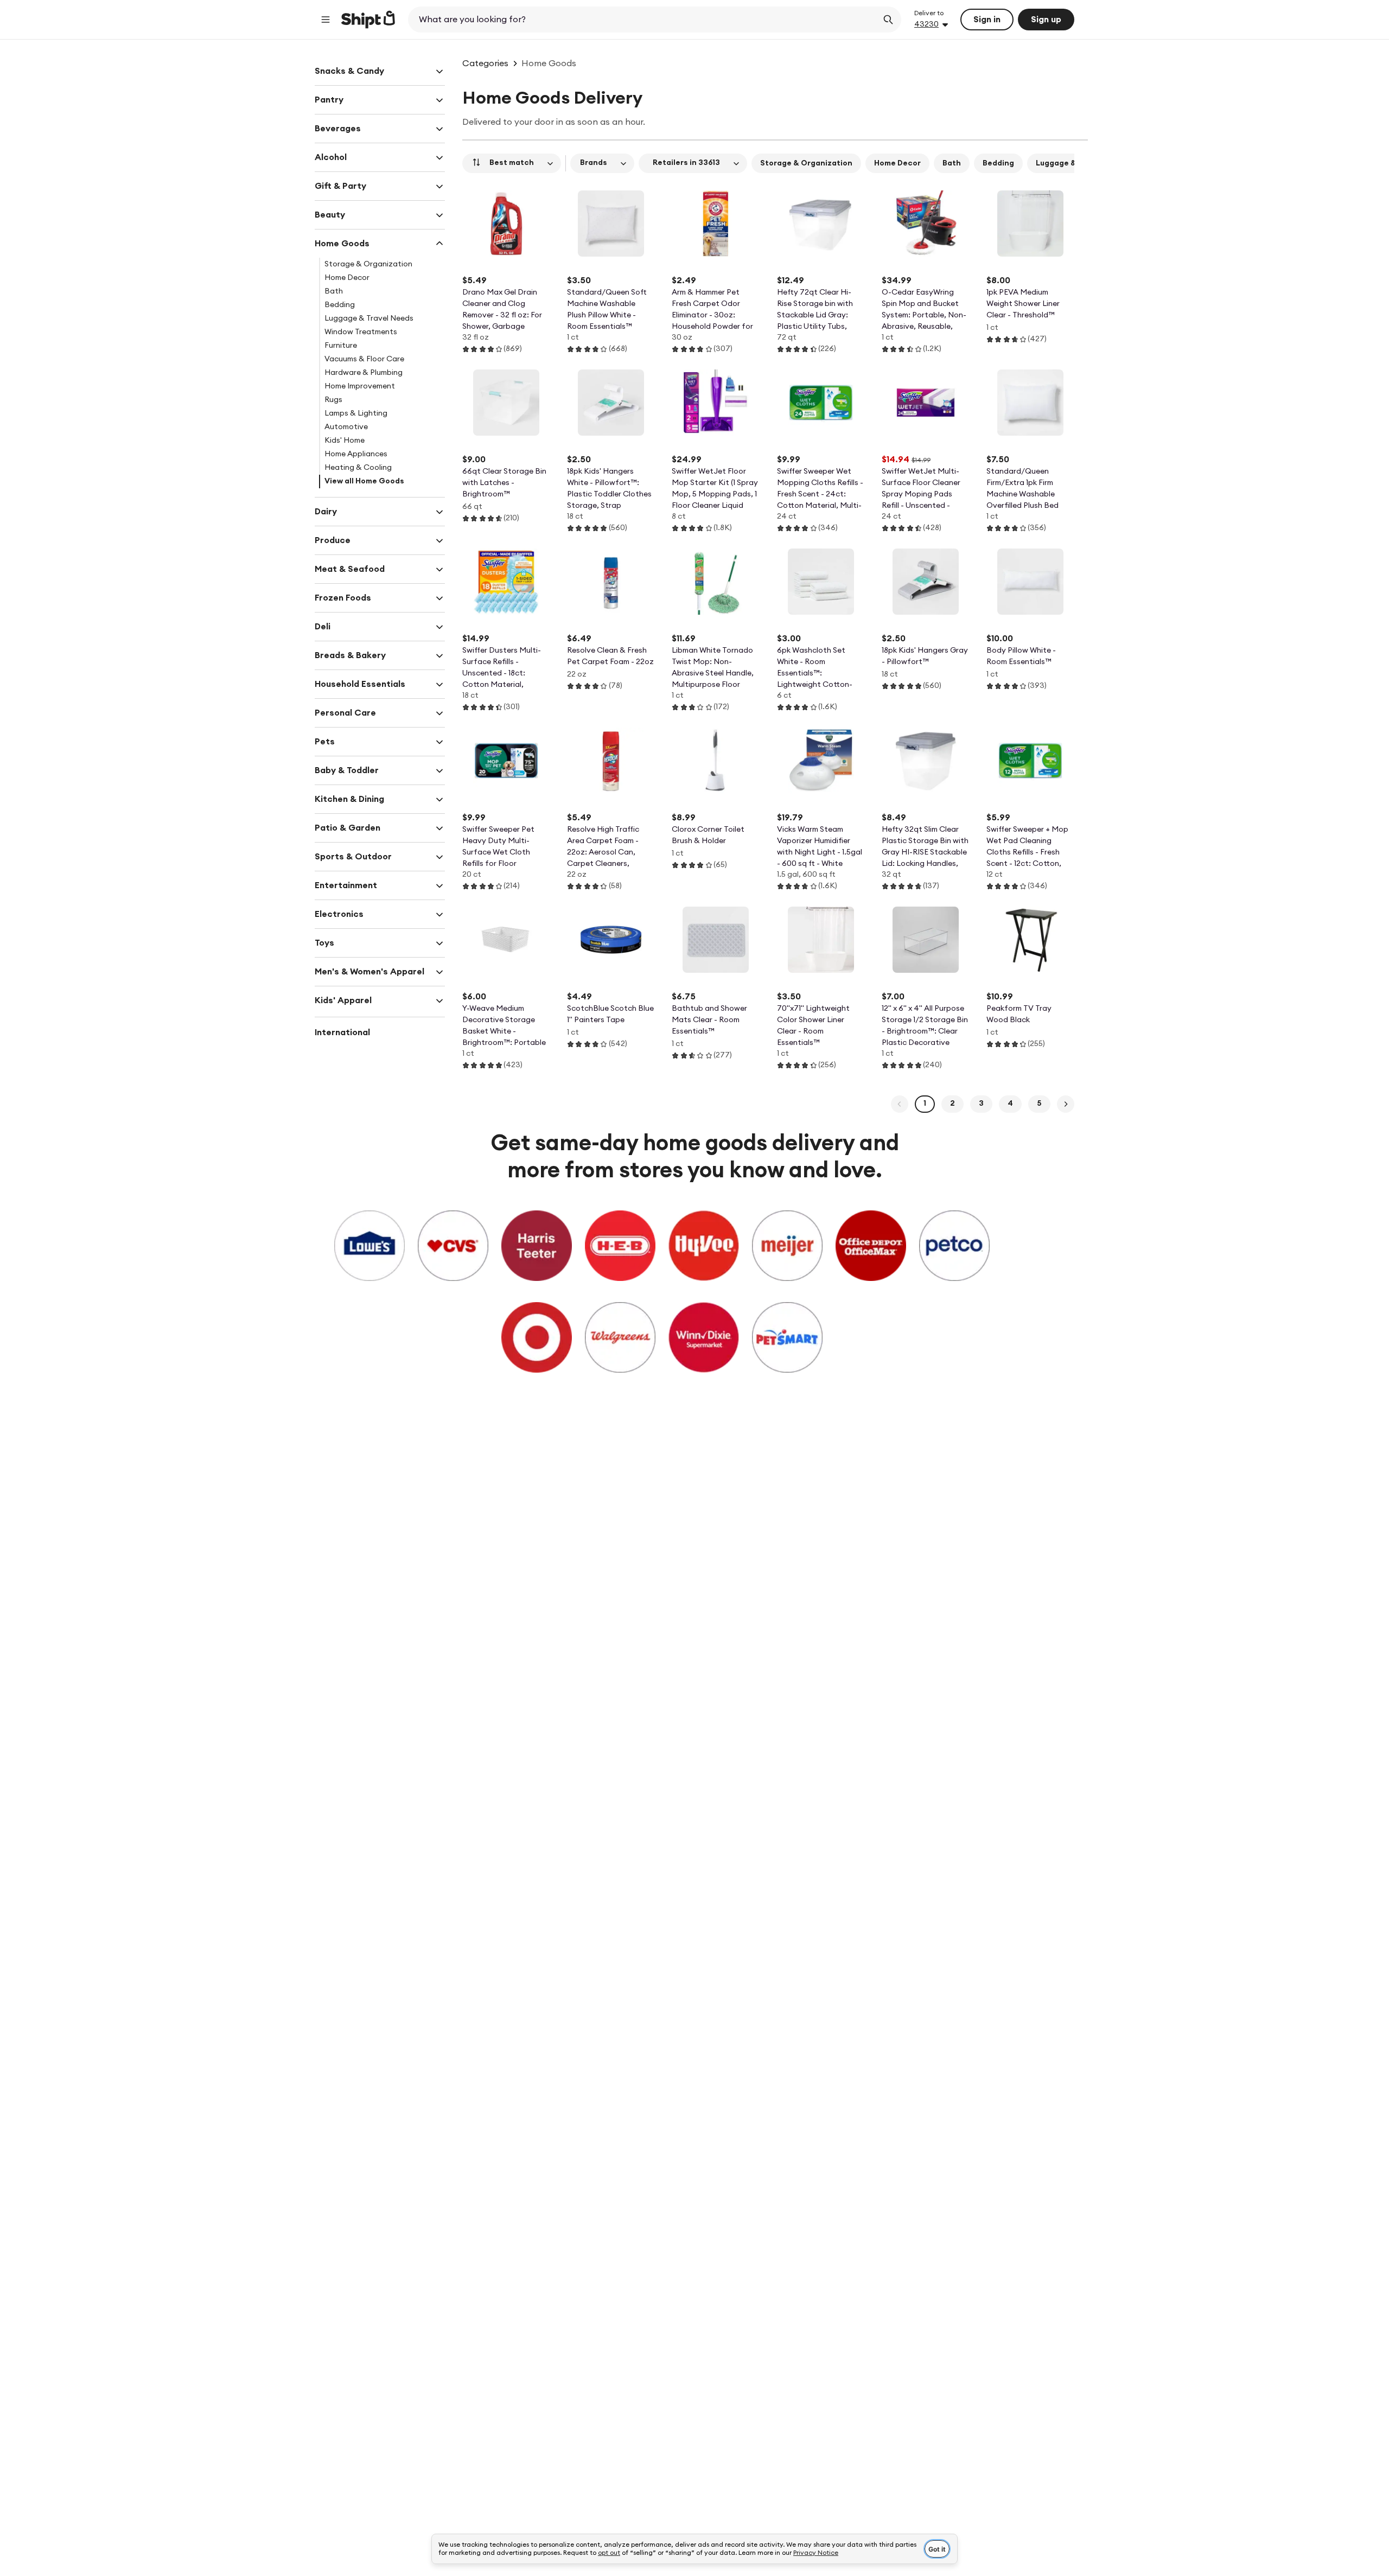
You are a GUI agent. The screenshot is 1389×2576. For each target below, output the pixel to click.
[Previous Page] (900, 1104)
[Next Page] (1066, 1104)
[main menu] (326, 20)
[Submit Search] (888, 20)
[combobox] (644, 20)
